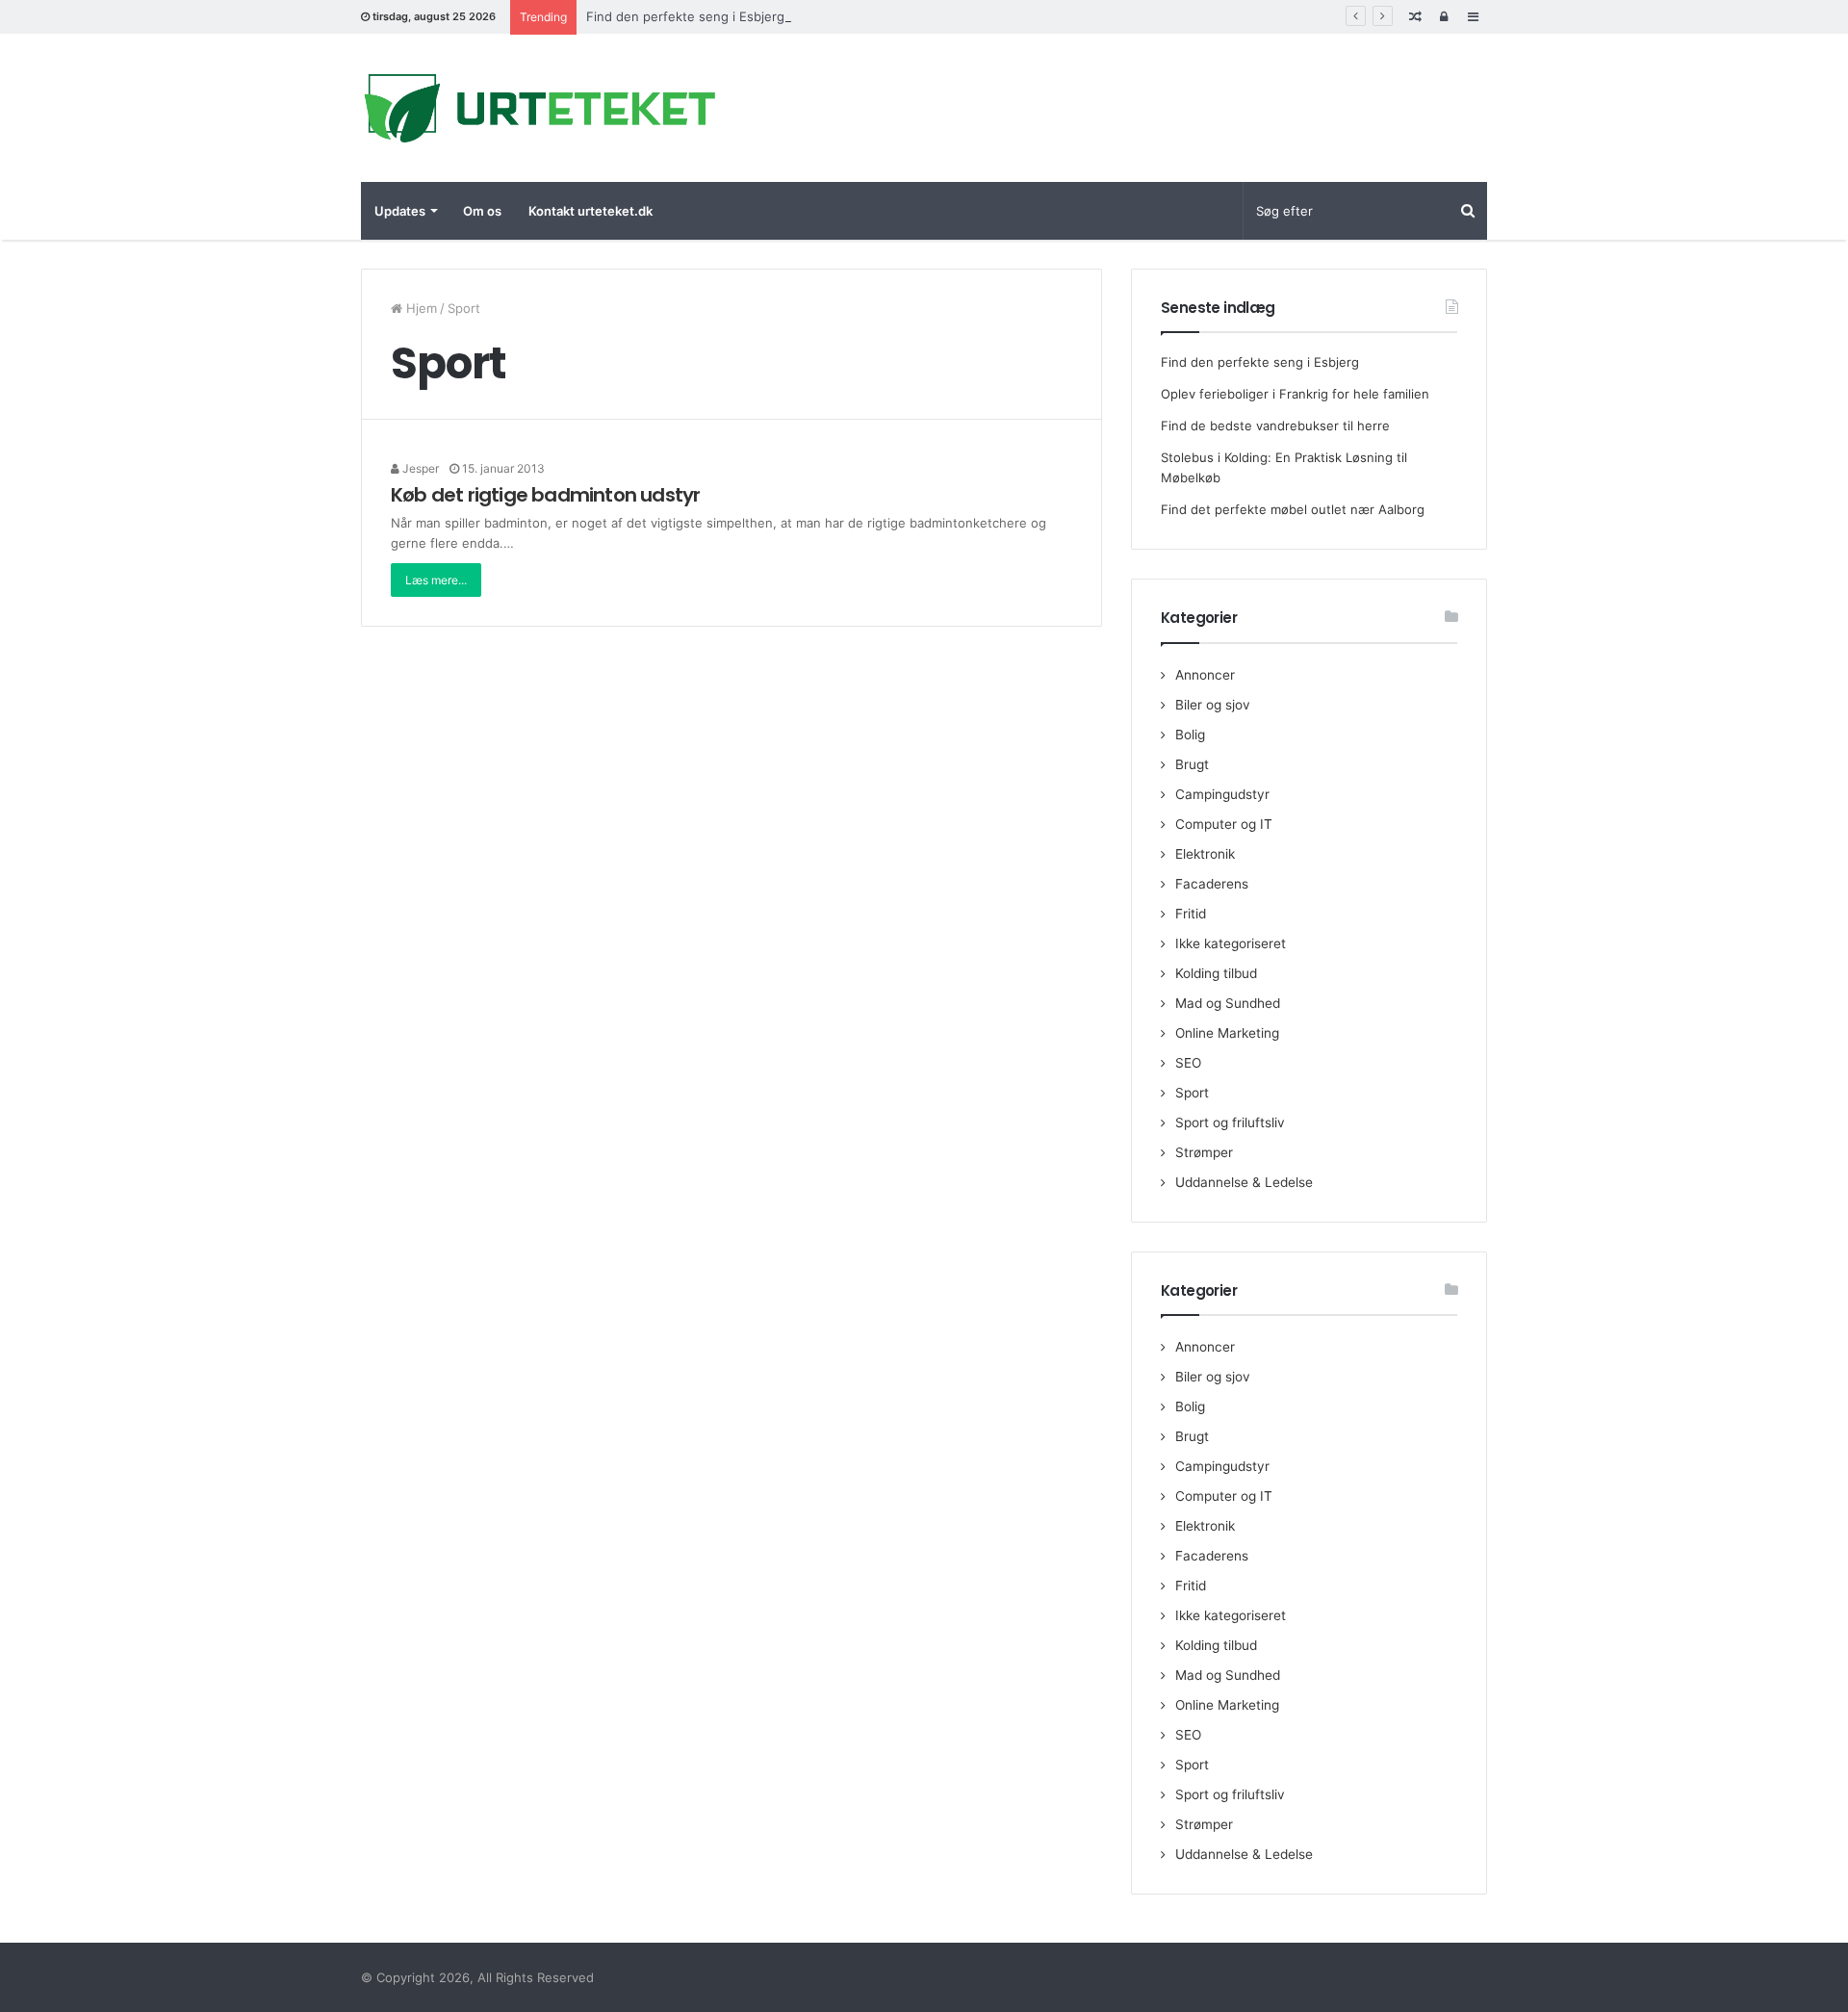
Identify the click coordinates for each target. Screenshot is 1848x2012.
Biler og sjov (1213, 705)
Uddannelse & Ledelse (1244, 1182)
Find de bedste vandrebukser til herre (1275, 426)
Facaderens (1212, 884)
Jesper (419, 468)
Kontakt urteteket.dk (590, 211)
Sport (1192, 1093)
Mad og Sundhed (1228, 1003)
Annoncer (1205, 675)
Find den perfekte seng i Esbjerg (685, 16)
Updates (400, 211)
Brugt (1192, 764)
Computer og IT (1224, 824)
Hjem (420, 308)
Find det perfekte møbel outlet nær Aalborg (1293, 509)
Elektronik (1205, 854)
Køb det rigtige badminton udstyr (545, 495)
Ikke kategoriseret (1231, 943)
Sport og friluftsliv (1230, 1122)
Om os (482, 211)
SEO (1188, 1063)
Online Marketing (1227, 1033)
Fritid (1191, 914)
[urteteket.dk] (539, 108)
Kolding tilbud (1216, 973)
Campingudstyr (1222, 794)
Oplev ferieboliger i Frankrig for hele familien (1295, 394)
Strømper (1204, 1152)
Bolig (1190, 735)
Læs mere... (436, 580)
